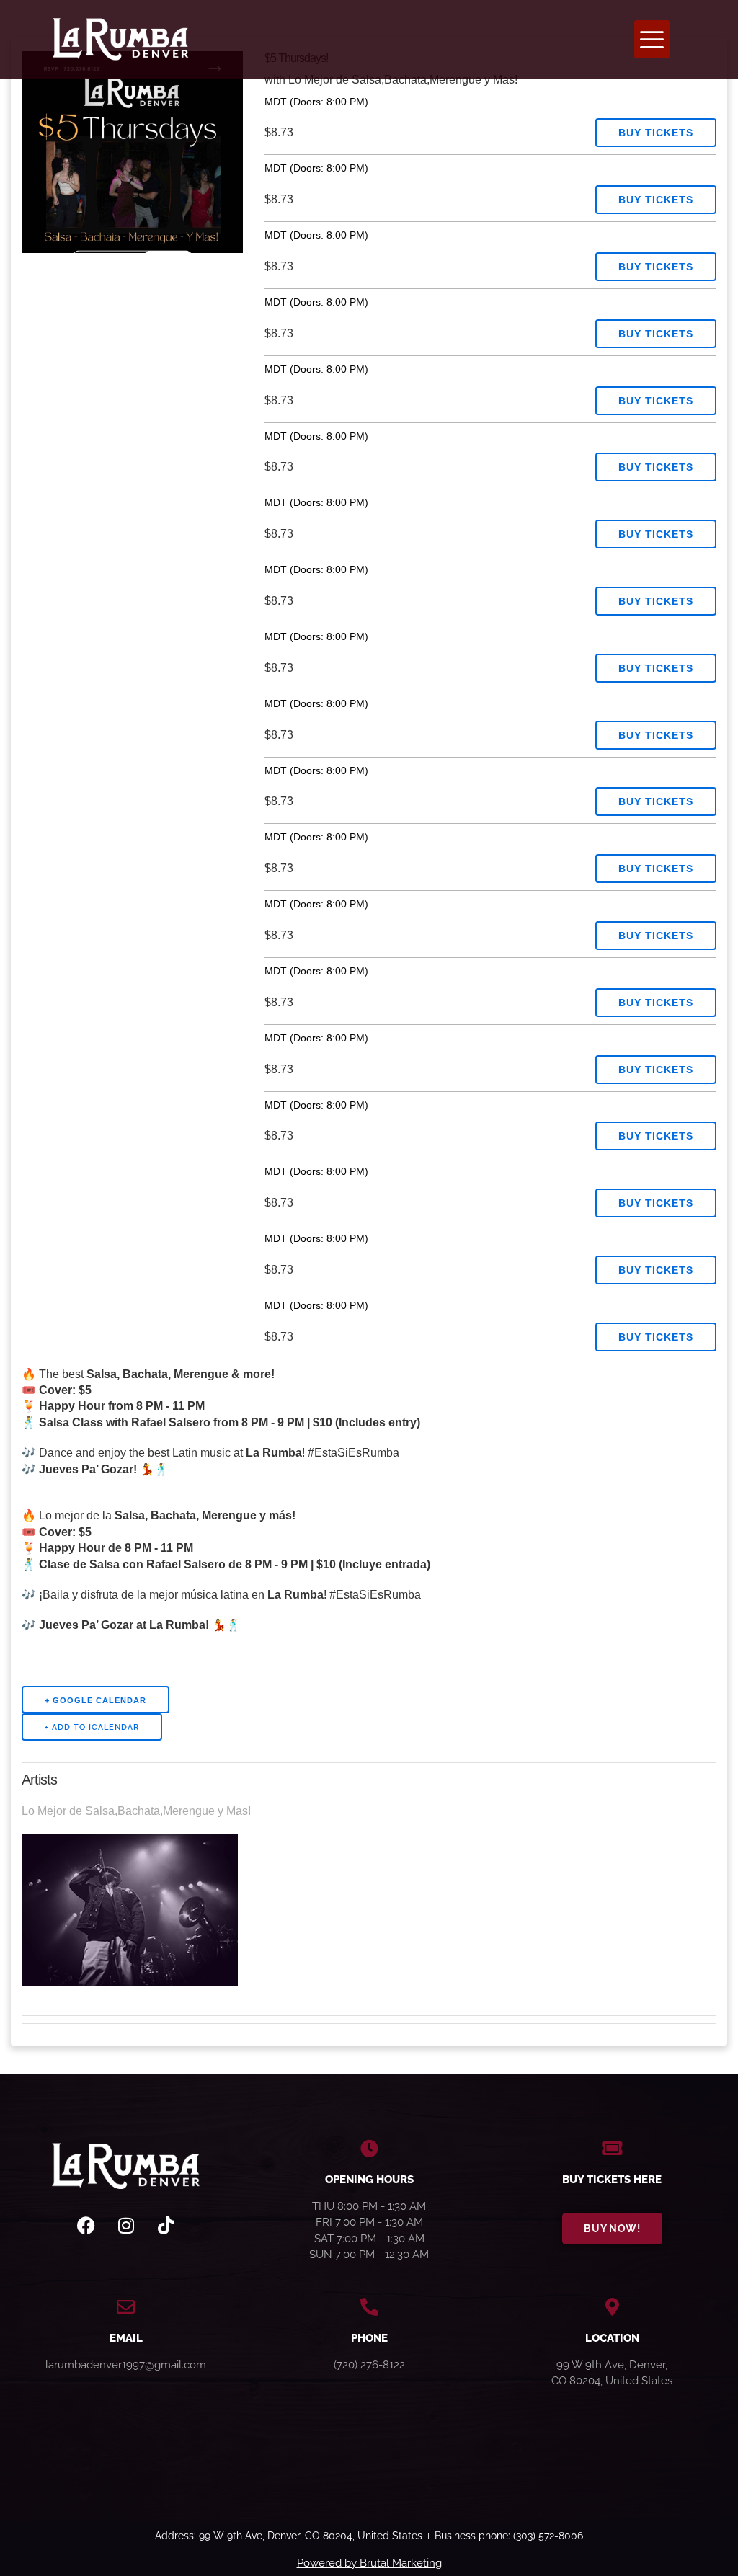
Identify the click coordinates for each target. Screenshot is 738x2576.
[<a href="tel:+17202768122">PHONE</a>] (369, 2307)
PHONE (369, 2338)
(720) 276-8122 (369, 2365)
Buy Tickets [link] (656, 133)
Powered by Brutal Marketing (369, 2563)
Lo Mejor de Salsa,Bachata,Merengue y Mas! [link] (136, 1811)
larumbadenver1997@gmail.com (126, 2365)
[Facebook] (86, 2226)
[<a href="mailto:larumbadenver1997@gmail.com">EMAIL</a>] (126, 2307)
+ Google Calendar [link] (95, 1700)
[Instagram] (126, 2226)
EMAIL (126, 2338)
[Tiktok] (166, 2226)
